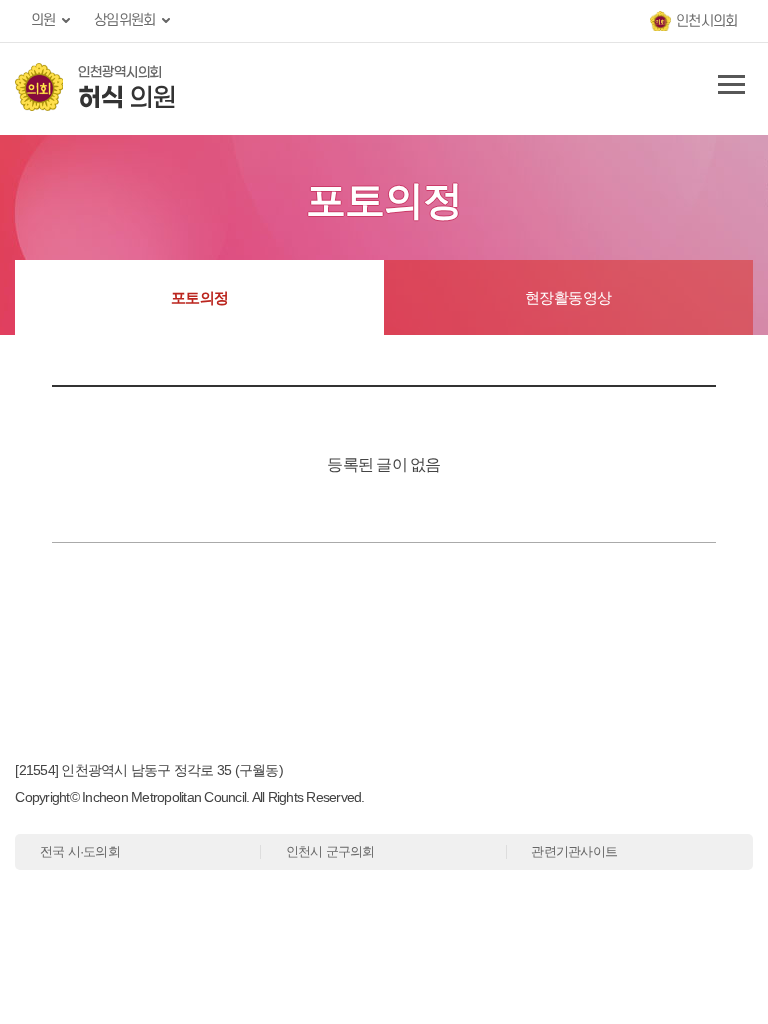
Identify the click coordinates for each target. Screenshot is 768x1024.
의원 (43, 20)
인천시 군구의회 (330, 851)
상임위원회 (124, 20)
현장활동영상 (568, 297)
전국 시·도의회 (80, 851)
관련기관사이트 (574, 851)
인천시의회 (706, 21)
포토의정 (200, 297)
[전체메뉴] (728, 89)
